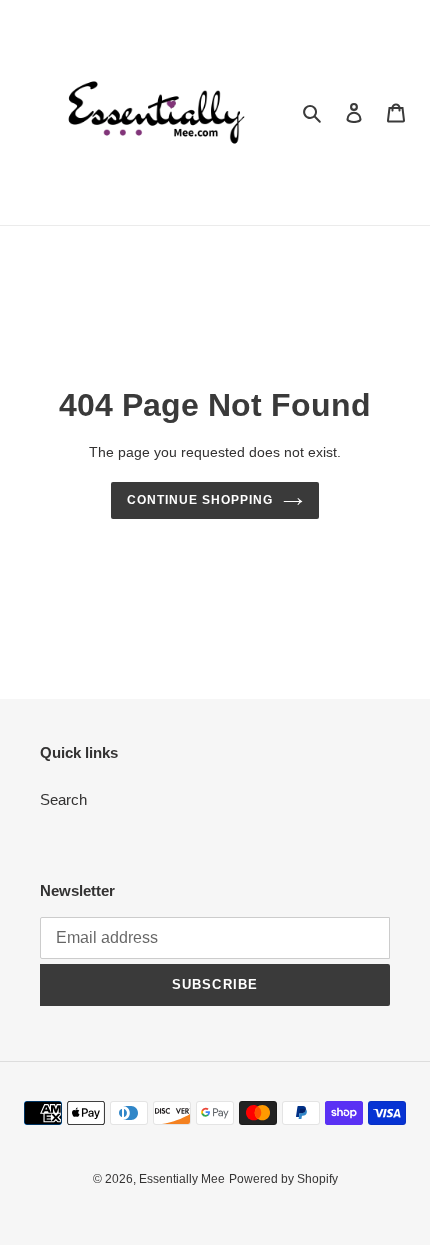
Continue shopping (200, 500)
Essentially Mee (182, 1179)
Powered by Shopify (283, 1179)
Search (63, 799)
